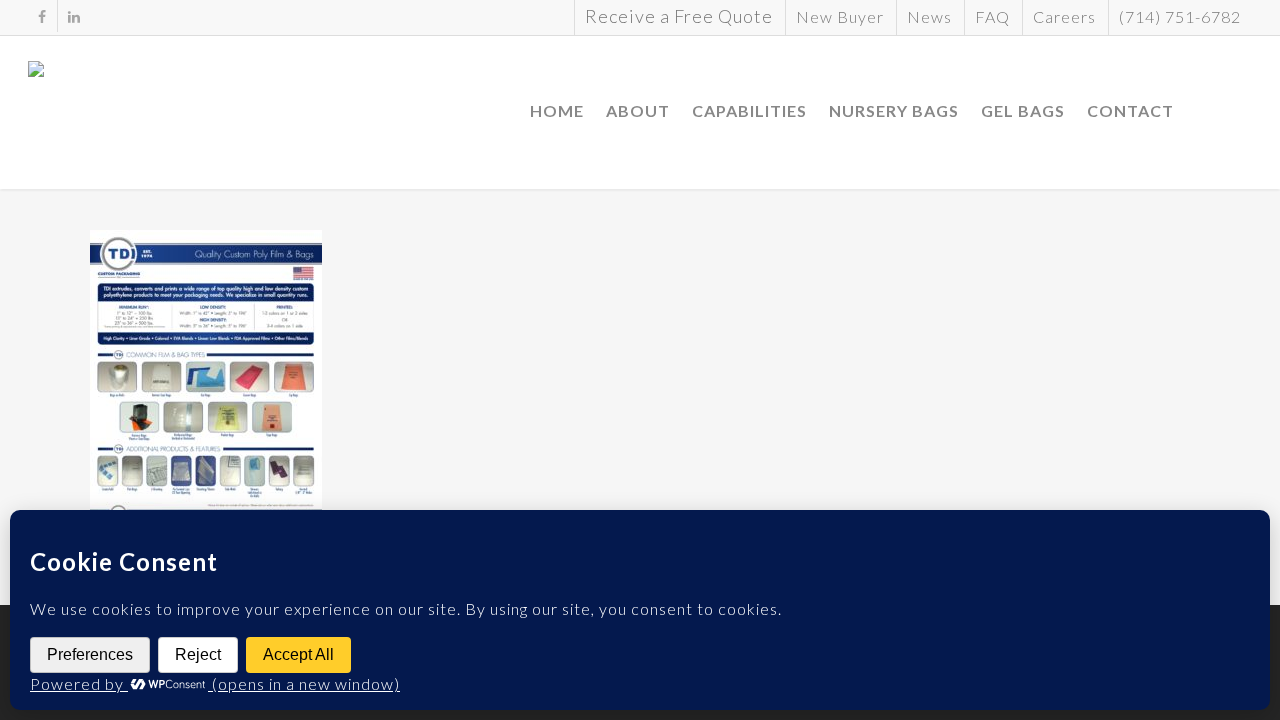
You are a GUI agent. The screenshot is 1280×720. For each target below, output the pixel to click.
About (638, 110)
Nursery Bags (894, 110)
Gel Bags (1023, 110)
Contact (1130, 110)
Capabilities (749, 110)
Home (557, 110)
